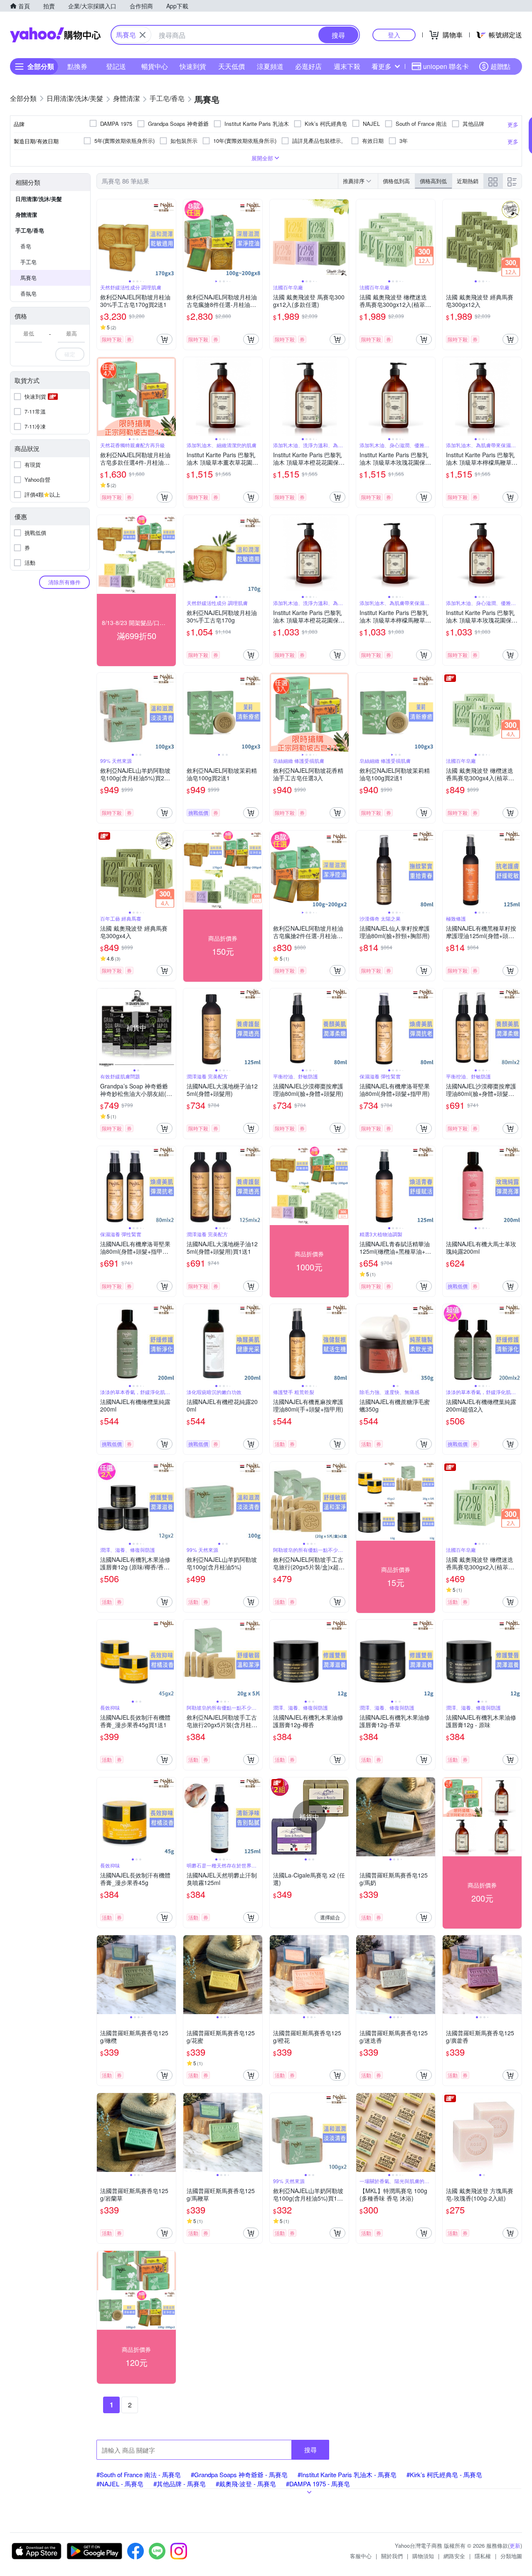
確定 (70, 354)
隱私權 (483, 2556)
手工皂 (28, 262)
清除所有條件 (64, 582)
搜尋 (310, 2450)
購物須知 (423, 2556)
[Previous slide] (102, 239)
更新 (515, 2545)
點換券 (77, 66)
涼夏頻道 (270, 66)
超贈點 (500, 66)
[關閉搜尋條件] (143, 35)
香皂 (26, 246)
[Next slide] (170, 239)
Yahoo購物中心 (55, 35)
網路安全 (454, 2556)
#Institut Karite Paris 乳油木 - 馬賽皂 (347, 2474)
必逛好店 (308, 66)
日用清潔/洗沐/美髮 (39, 199)
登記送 (116, 66)
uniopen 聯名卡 (446, 66)
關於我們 (392, 2556)
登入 (394, 35)
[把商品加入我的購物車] (165, 339)
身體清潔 (26, 214)
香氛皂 (28, 293)
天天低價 (232, 66)
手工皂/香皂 (30, 230)
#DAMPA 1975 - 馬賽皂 (318, 2484)
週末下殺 (347, 66)
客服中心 (361, 2556)
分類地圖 (511, 2556)
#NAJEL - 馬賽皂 (120, 2484)
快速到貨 (193, 66)
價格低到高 (396, 181)
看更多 (382, 66)
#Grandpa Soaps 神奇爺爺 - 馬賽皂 (239, 2474)
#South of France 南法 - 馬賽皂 (139, 2474)
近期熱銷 (468, 181)
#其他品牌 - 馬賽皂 (180, 2484)
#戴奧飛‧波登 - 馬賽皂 (246, 2484)
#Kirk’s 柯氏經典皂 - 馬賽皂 (444, 2474)
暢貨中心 (155, 66)
